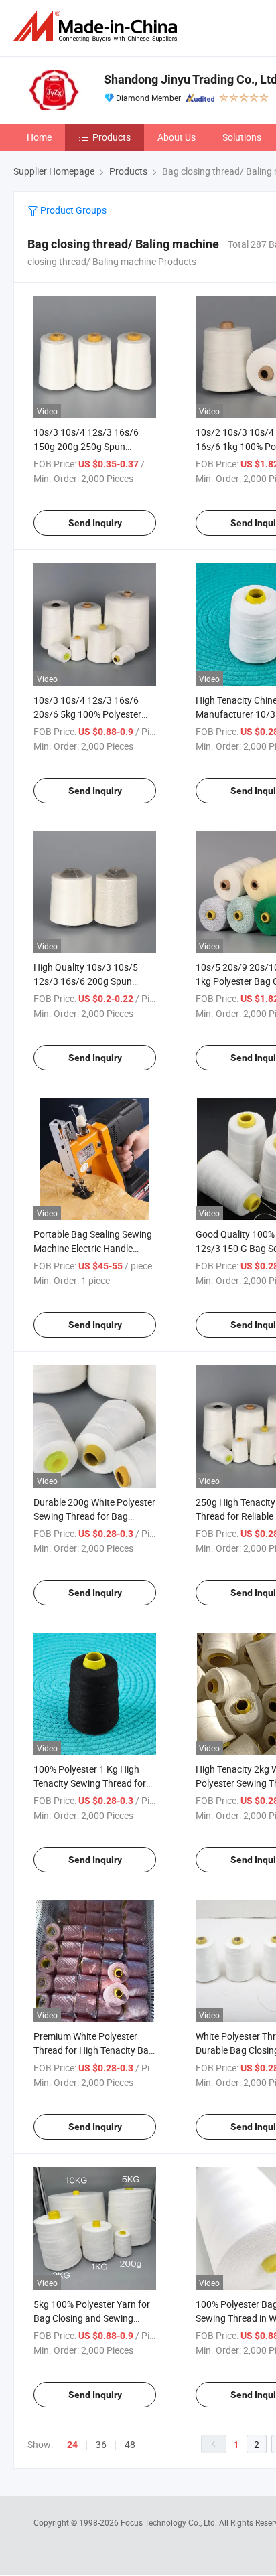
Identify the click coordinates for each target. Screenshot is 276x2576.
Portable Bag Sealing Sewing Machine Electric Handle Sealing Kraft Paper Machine (93, 1248)
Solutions (242, 137)
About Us (177, 137)
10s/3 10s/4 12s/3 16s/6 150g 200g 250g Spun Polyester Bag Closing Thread (94, 446)
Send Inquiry (95, 523)
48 (130, 2444)
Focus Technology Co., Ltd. (170, 2522)
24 (72, 2445)
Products (112, 137)
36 (101, 2444)
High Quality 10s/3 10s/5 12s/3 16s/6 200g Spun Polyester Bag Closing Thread (94, 981)
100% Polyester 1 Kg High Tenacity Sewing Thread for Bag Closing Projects (90, 1783)
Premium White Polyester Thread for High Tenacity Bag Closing (94, 2050)
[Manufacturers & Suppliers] (98, 26)
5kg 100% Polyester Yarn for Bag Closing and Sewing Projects (92, 2318)
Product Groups (72, 210)
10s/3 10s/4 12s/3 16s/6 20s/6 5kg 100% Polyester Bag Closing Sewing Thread (90, 714)
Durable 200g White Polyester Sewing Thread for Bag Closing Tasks (94, 1516)
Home (39, 137)
